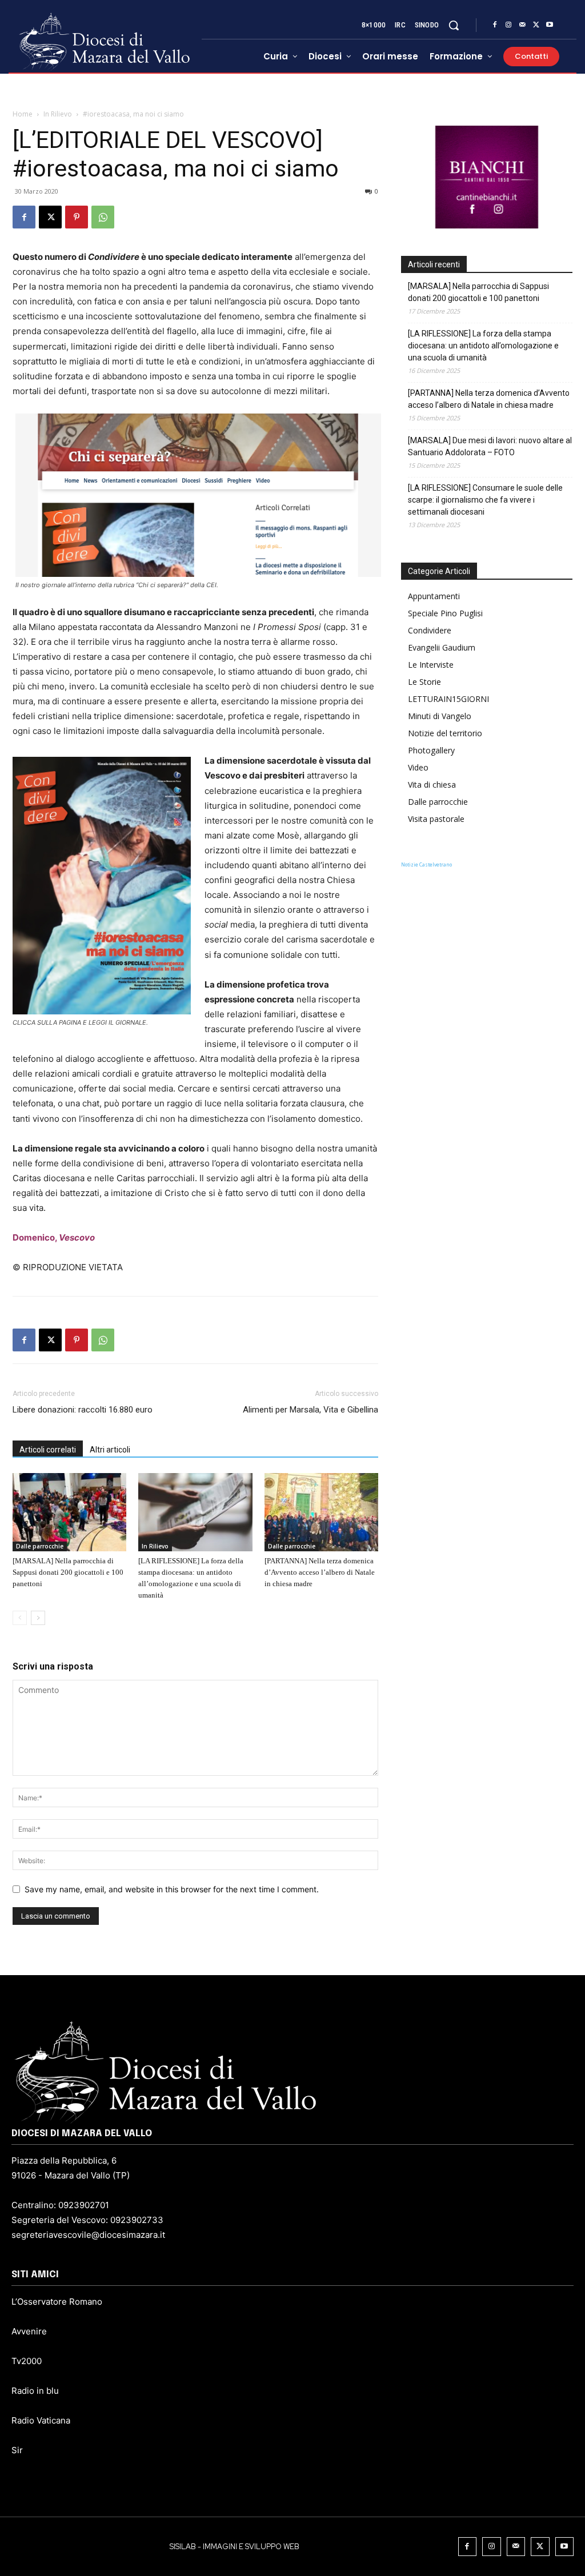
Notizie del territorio (445, 733)
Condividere (430, 630)
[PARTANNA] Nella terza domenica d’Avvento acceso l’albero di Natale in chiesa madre (320, 1572)
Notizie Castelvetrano (426, 864)
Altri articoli (110, 1450)
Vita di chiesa (432, 785)
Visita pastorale (436, 819)
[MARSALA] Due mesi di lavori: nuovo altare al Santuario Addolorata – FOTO (490, 446)
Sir (17, 2450)
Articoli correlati (48, 1450)
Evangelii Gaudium (442, 647)
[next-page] (38, 1618)
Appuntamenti (434, 596)
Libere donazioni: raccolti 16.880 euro (83, 1410)
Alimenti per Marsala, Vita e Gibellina (310, 1410)
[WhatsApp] (103, 217)
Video (418, 767)
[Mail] (522, 25)
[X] (536, 25)
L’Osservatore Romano (57, 2302)
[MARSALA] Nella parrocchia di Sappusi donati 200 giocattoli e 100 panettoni (68, 1572)
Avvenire (29, 2331)
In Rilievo (58, 114)
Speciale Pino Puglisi (445, 613)
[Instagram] (508, 25)
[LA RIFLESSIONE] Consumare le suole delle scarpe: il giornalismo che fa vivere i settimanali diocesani (485, 500)
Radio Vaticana (41, 2420)
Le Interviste (431, 665)
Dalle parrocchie (40, 1546)
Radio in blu (35, 2391)
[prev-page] (20, 1618)
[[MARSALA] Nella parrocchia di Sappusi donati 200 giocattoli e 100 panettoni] (69, 1512)
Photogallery (431, 750)
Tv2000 (27, 2361)
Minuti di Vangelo (440, 716)
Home (23, 114)
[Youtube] (550, 25)
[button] (454, 25)
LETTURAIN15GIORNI (448, 699)
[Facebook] (495, 25)
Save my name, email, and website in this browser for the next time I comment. (172, 1889)
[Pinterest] (77, 217)
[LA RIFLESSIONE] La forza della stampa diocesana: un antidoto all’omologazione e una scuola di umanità (483, 346)
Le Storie (424, 682)
